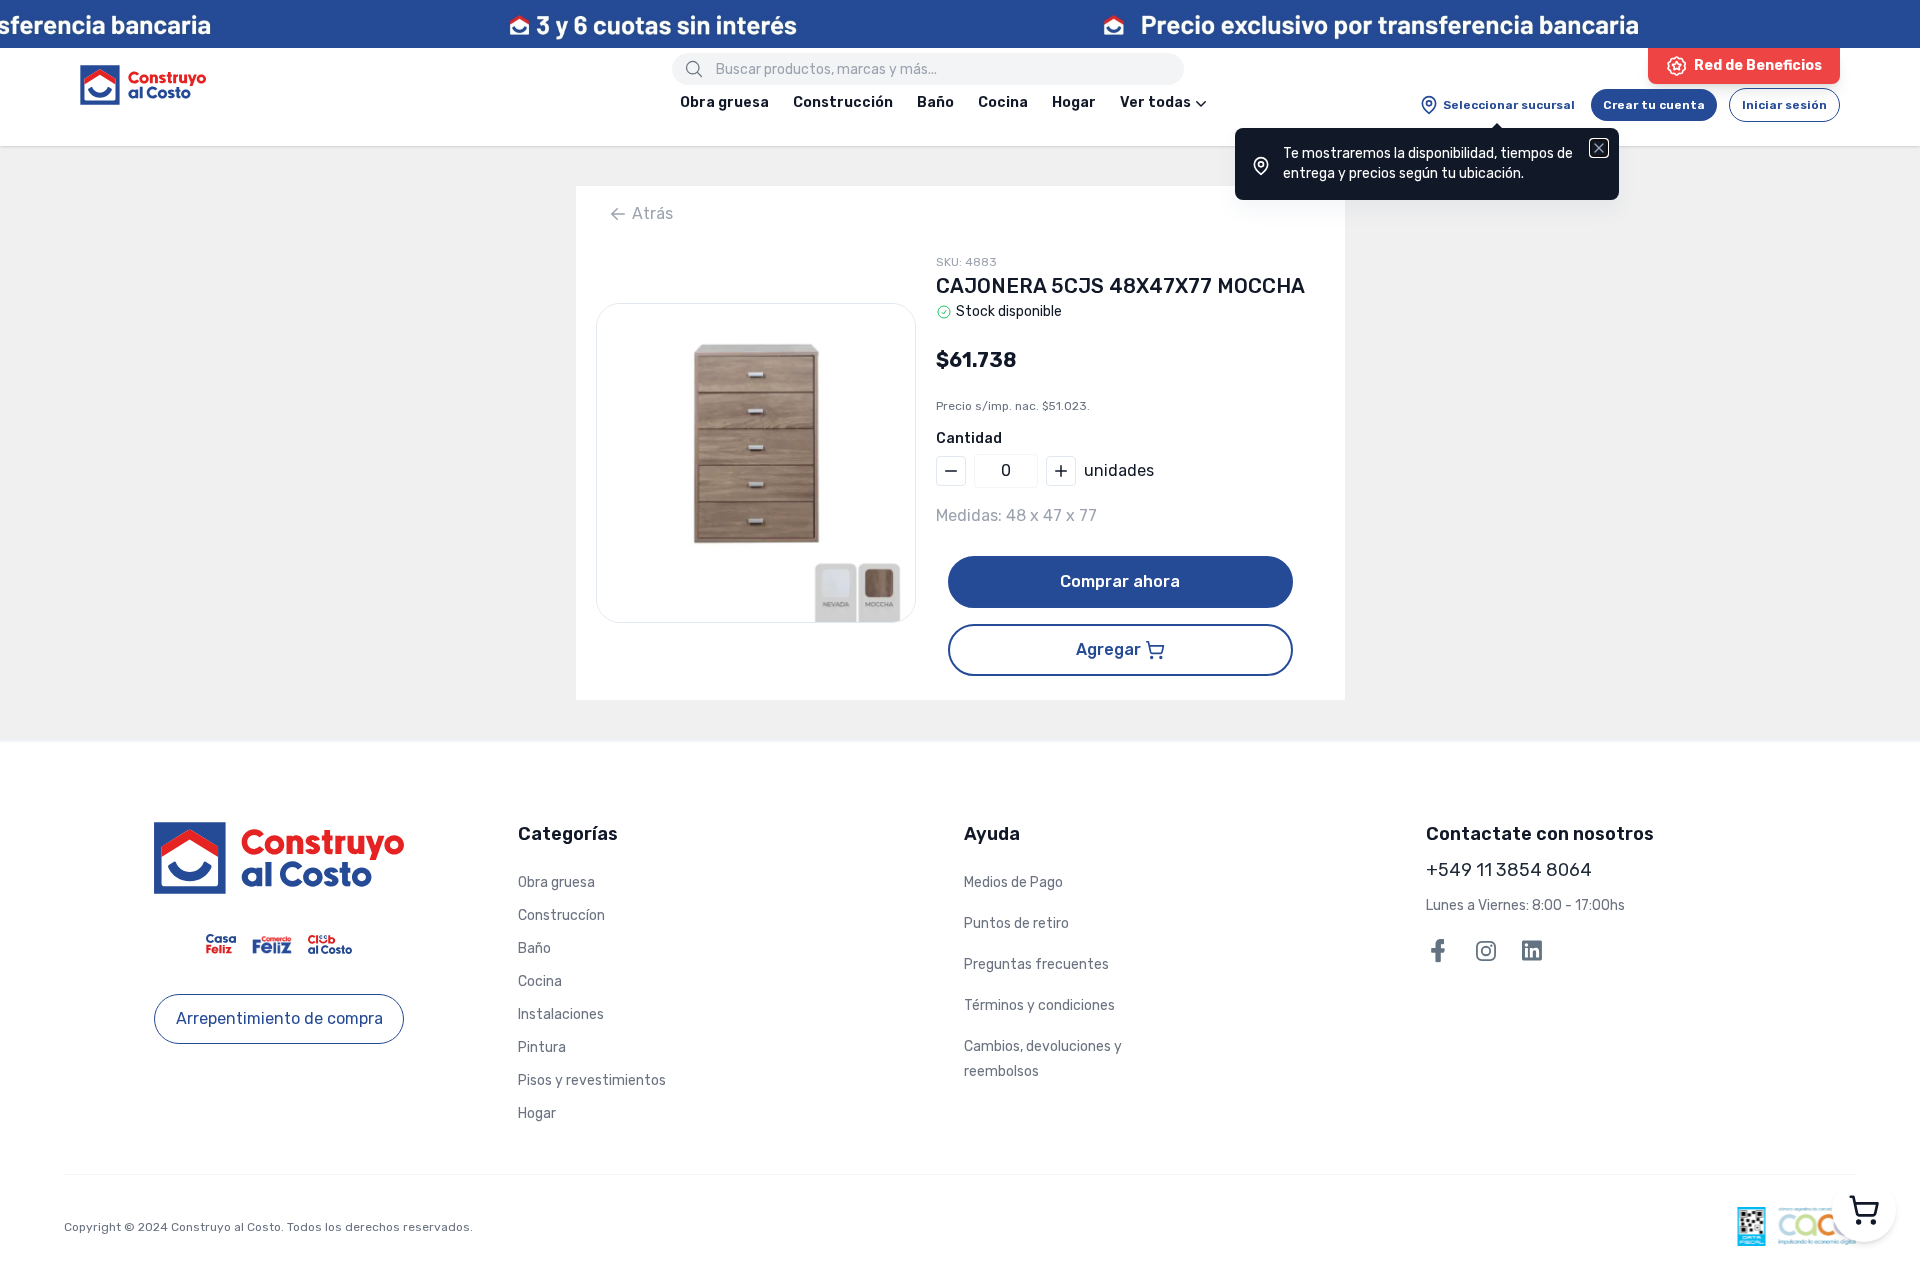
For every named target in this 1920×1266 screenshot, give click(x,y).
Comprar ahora (1120, 581)
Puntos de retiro (1016, 923)
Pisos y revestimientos (592, 1080)
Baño (935, 102)
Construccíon (561, 915)
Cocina (1003, 102)
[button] (756, 463)
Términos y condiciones (1039, 1005)
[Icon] (694, 69)
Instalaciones (561, 1014)
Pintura (542, 1047)
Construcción (843, 102)
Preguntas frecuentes (1036, 964)
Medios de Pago (1013, 882)
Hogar (1074, 102)
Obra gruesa (724, 102)
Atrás (652, 213)
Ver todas (1155, 102)
